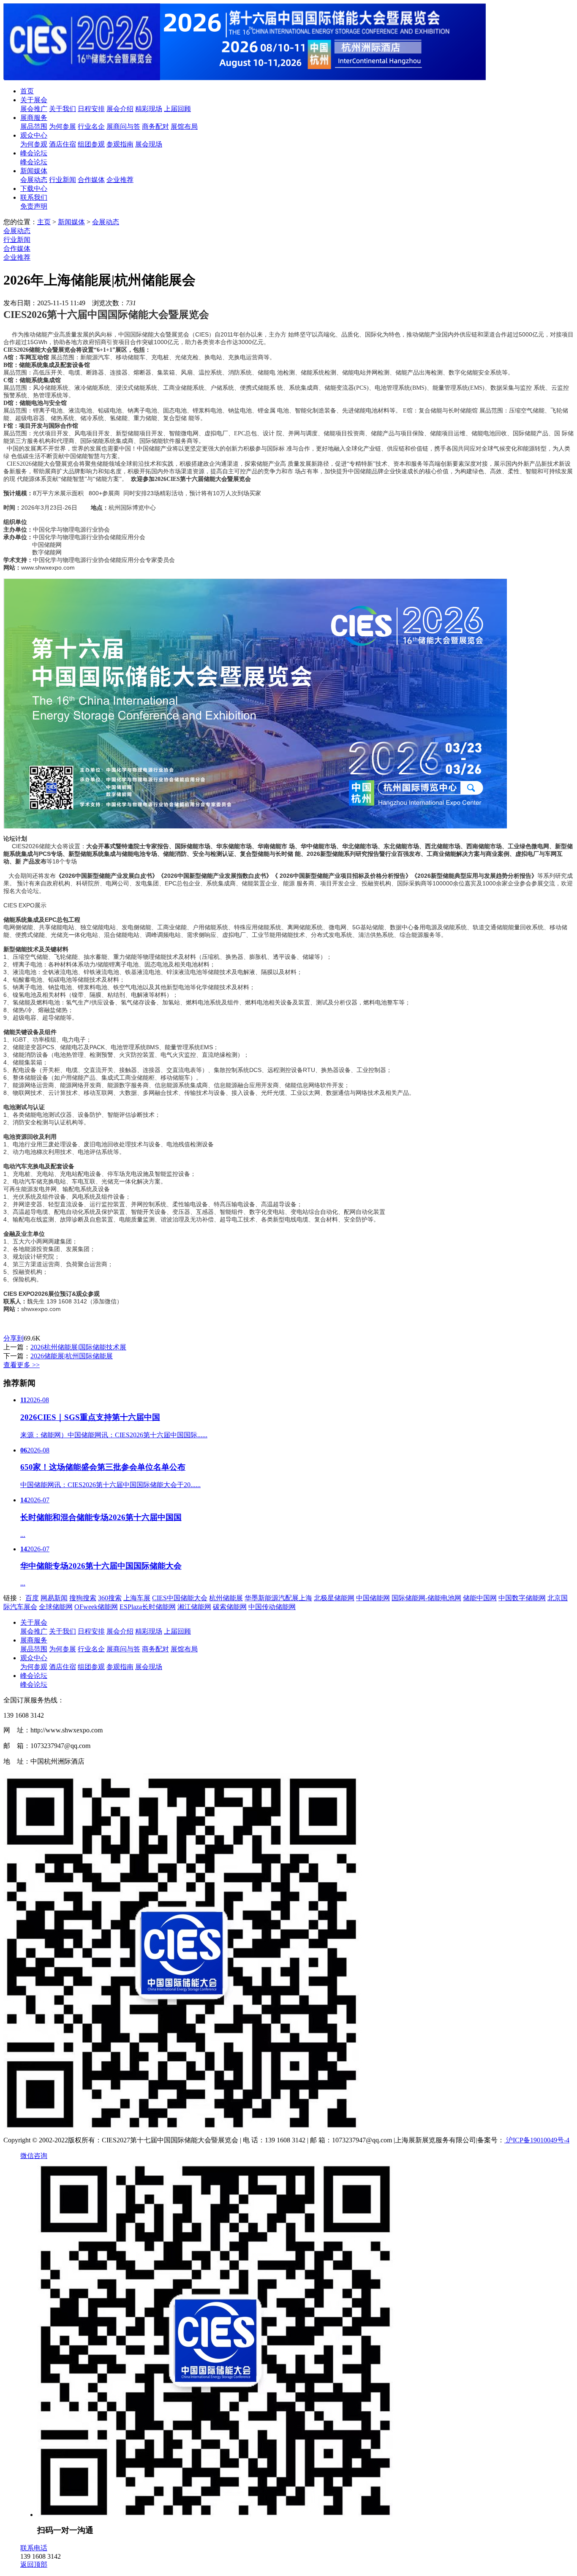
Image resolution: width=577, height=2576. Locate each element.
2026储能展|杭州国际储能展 (72, 1356)
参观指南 (120, 144)
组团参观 (91, 144)
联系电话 (34, 2548)
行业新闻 (63, 180)
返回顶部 (34, 2564)
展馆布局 (184, 126)
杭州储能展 (226, 1598)
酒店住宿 (63, 144)
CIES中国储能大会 (180, 1598)
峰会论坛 (34, 153)
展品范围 (34, 126)
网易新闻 (54, 1598)
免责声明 (34, 206)
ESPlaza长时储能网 (148, 1607)
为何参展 (63, 126)
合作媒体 (91, 180)
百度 (32, 1598)
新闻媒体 (34, 171)
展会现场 (149, 144)
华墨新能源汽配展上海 (278, 1598)
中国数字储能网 (522, 1598)
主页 (44, 222)
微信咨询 (34, 2156)
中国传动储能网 (272, 1607)
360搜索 (110, 1598)
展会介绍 (120, 109)
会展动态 (34, 180)
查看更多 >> (22, 1365)
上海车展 (137, 1598)
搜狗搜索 (83, 1598)
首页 (27, 91)
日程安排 (91, 109)
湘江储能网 (194, 1607)
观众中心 (34, 135)
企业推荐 (120, 180)
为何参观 (34, 144)
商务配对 (155, 126)
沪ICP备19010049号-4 (537, 2140)
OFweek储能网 (96, 1607)
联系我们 (34, 197)
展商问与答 (123, 126)
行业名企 (91, 126)
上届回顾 (177, 109)
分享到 (14, 1338)
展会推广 (34, 109)
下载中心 (34, 189)
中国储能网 (373, 1598)
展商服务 (34, 118)
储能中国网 (480, 1598)
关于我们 (63, 109)
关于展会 (34, 100)
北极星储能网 (334, 1598)
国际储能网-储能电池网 (426, 1598)
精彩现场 (149, 109)
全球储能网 (56, 1607)
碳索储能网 (230, 1607)
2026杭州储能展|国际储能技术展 (78, 1347)
